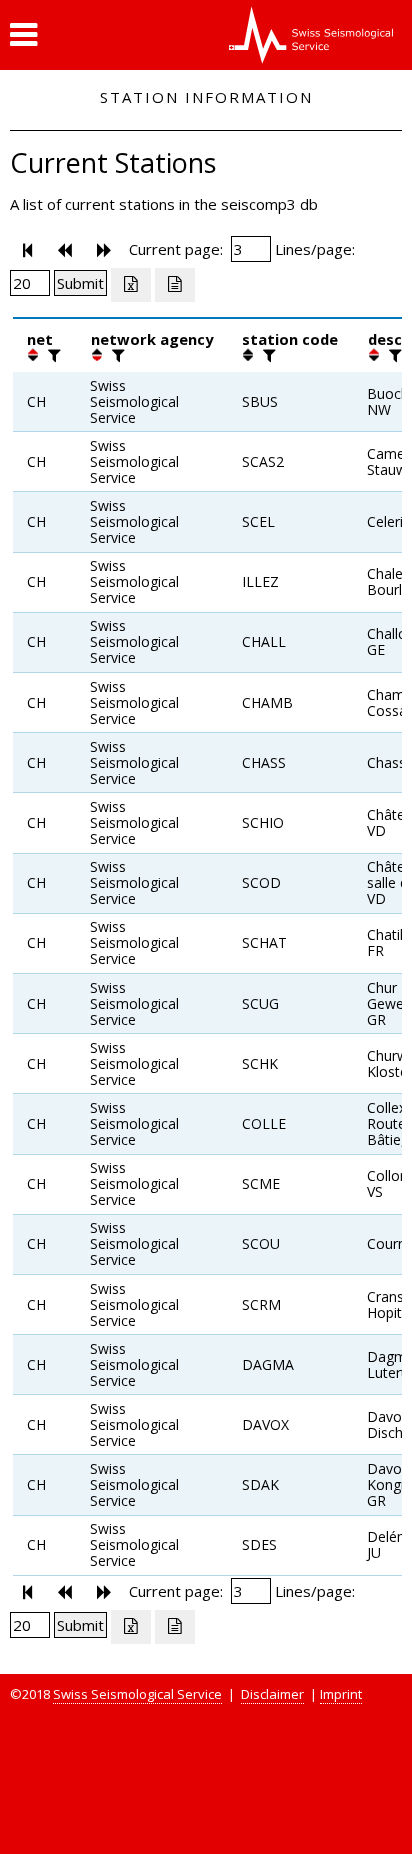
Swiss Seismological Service (137, 1694)
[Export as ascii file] (175, 285)
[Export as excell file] (131, 285)
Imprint (341, 1694)
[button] (23, 35)
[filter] (52, 355)
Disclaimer (272, 1694)
